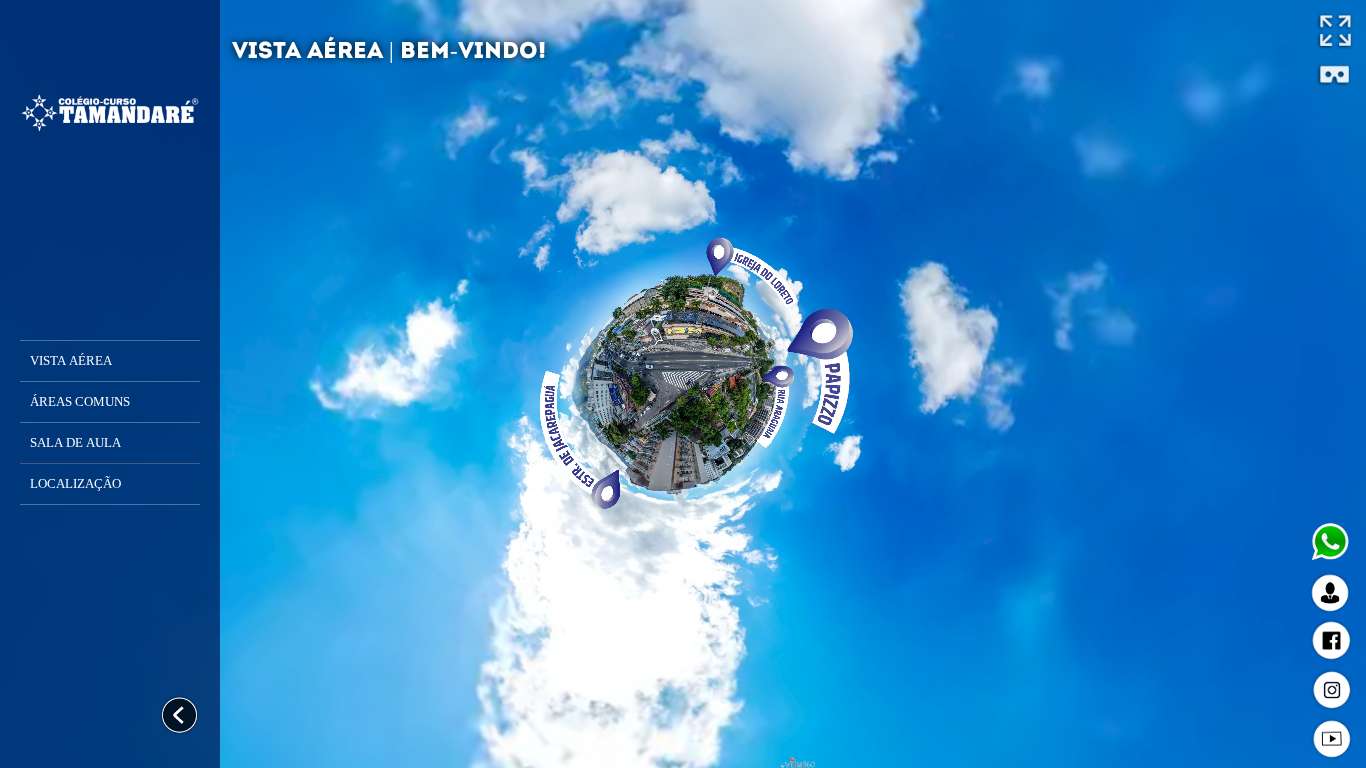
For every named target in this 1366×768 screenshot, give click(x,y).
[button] (110, 361)
